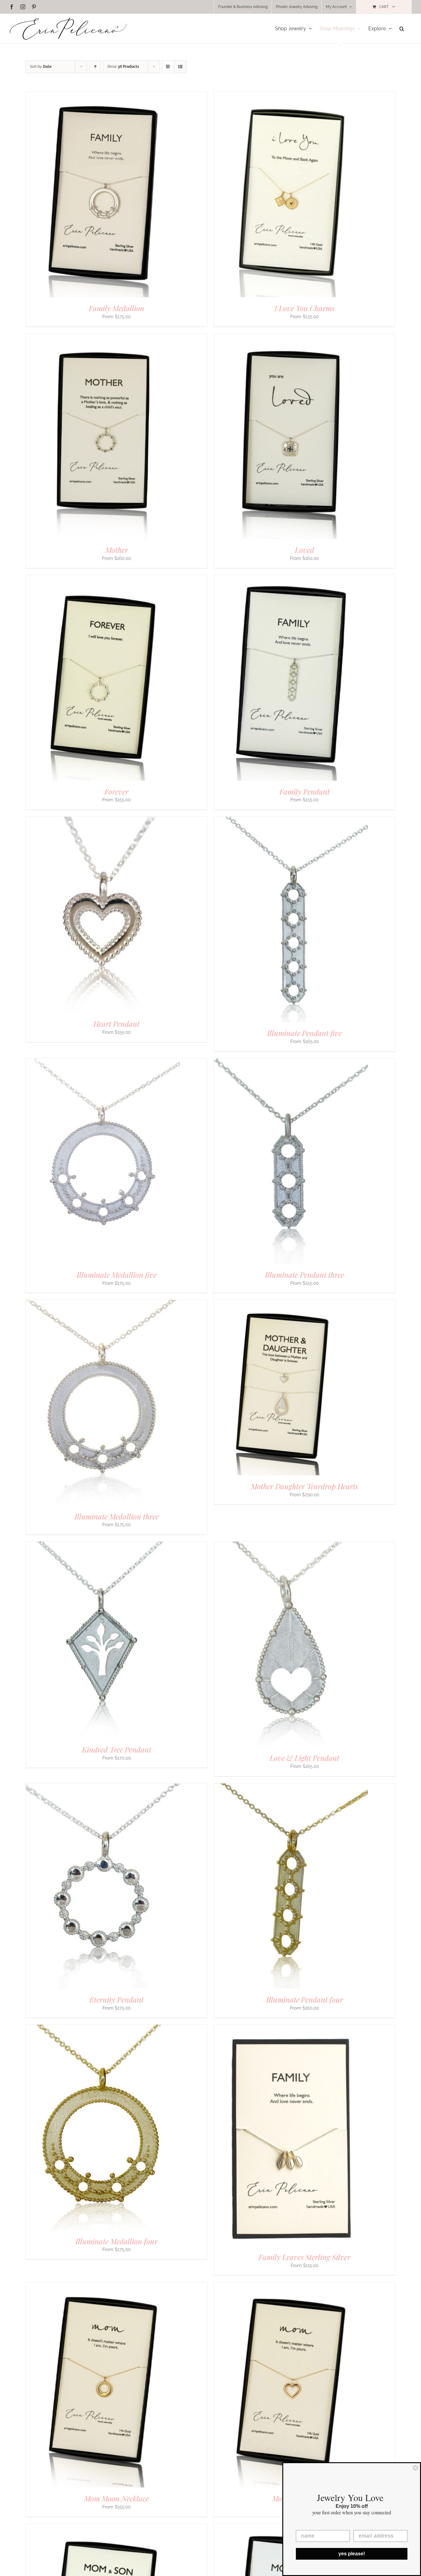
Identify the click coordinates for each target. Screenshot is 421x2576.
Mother (117, 550)
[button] (402, 29)
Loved (305, 550)
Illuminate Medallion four (116, 2241)
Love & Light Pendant (305, 1758)
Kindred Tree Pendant (117, 1749)
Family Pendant (305, 791)
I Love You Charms (305, 308)
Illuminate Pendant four (305, 1999)
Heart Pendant (116, 1024)
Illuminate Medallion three (117, 1516)
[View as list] (180, 67)
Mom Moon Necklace (116, 2498)
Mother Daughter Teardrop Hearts (305, 1486)
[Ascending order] (95, 67)
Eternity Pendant (116, 1999)
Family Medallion (116, 308)
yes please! (352, 2554)
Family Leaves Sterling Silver (305, 2257)
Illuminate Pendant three (305, 1275)
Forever (116, 791)
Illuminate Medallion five (117, 1275)
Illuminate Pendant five (305, 1033)
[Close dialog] (415, 2468)
